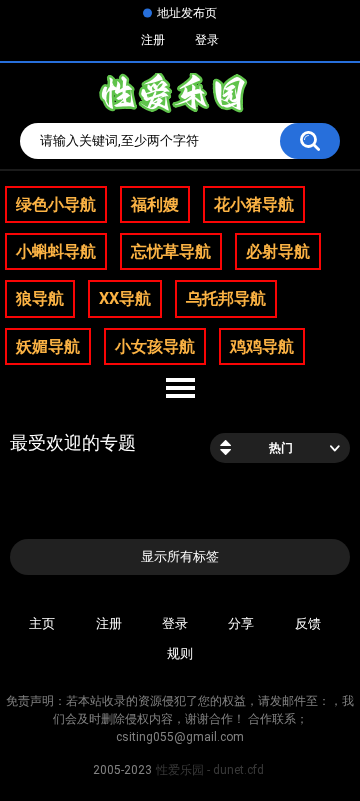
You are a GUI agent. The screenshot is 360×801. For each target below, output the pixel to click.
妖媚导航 (48, 346)
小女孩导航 (155, 346)
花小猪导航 (254, 204)
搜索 (310, 141)
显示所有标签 (180, 556)
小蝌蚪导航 (56, 251)
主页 (42, 623)
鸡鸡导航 (262, 346)
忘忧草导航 (171, 251)
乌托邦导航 (226, 298)
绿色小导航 (56, 204)
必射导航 (278, 251)
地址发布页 (187, 13)
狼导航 (40, 298)
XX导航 (125, 298)
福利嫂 (155, 204)
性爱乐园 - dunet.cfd (210, 770)
